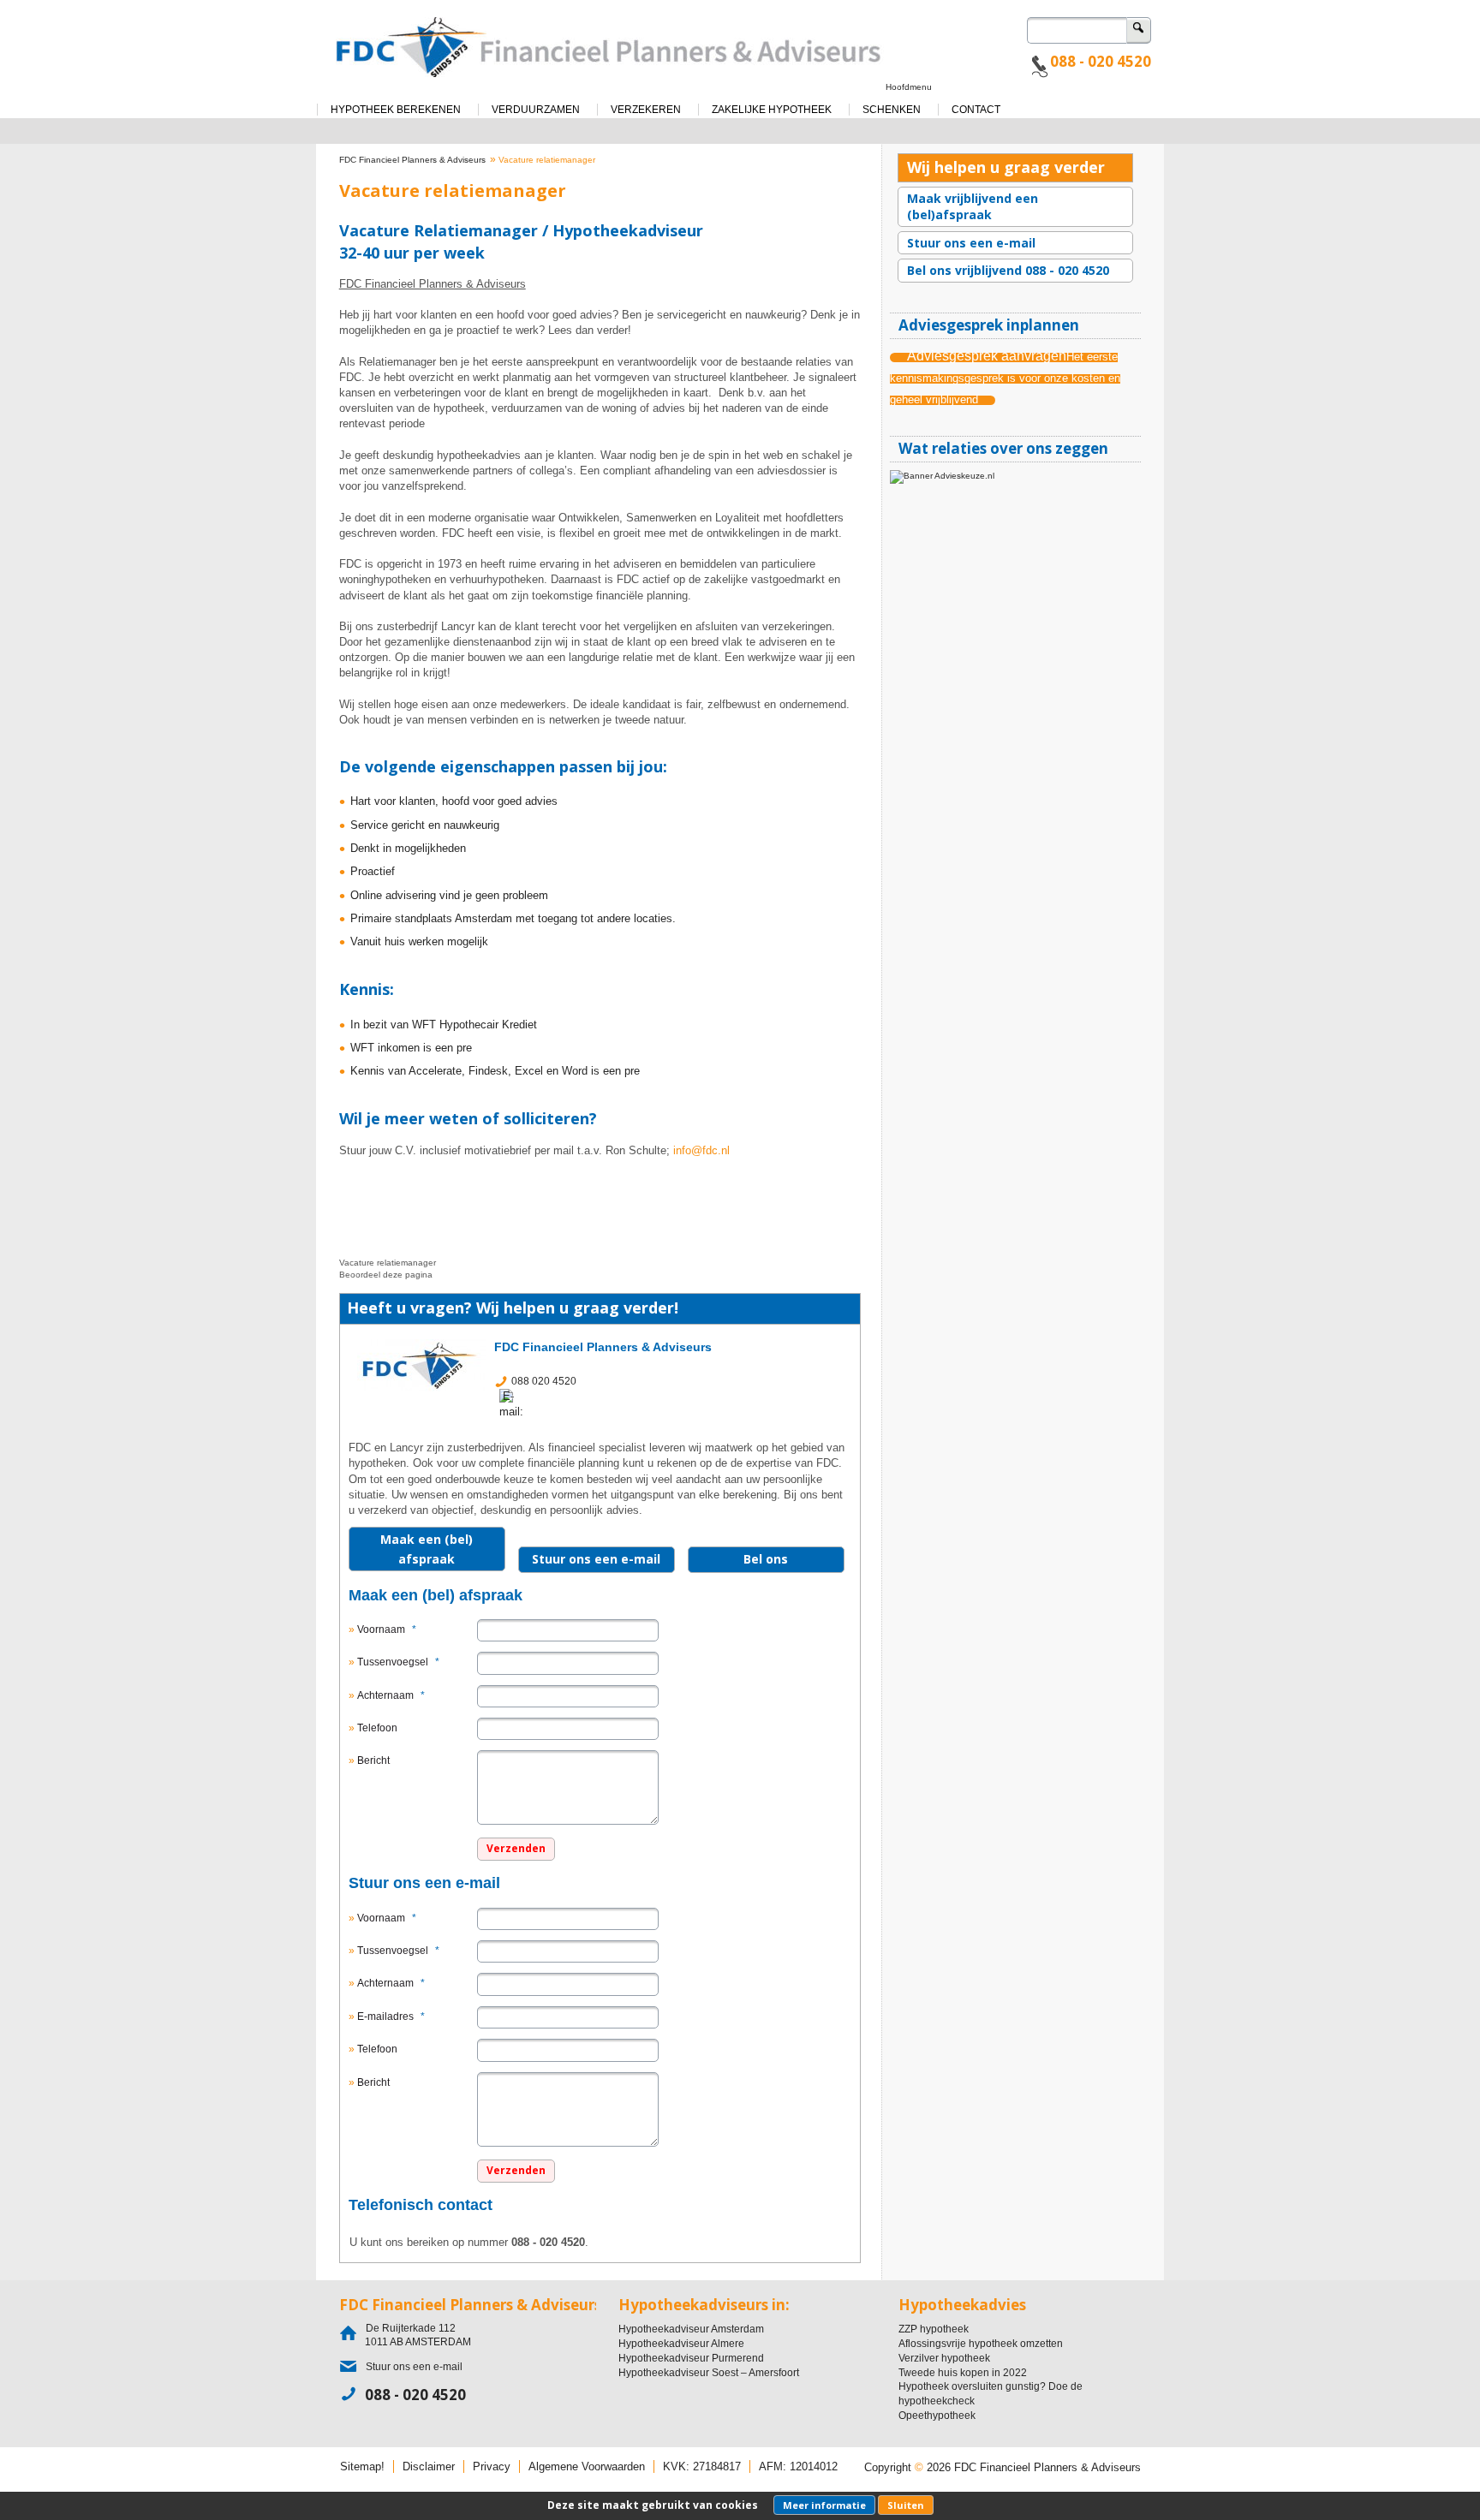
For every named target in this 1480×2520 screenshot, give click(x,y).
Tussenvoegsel (398, 1662)
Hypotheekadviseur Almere (681, 2344)
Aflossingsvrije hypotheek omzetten (981, 2344)
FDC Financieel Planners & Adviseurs (412, 160)
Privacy (492, 2466)
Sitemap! (362, 2466)
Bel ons (766, 1559)
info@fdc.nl (701, 1150)
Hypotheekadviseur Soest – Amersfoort (709, 2373)
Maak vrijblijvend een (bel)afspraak (973, 207)
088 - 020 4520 (1101, 61)
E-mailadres (391, 2017)
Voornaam (387, 1629)
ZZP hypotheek (934, 2329)
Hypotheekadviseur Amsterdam (691, 2329)
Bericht (373, 1760)
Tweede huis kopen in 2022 (963, 2373)
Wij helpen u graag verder (1006, 167)
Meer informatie (824, 2505)
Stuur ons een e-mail (596, 1559)
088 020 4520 (544, 1381)
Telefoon (377, 1728)
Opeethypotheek (937, 2416)
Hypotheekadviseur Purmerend (691, 2358)
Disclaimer (429, 2466)
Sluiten (906, 2505)
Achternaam (391, 1695)
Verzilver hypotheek (944, 2358)
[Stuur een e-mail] (516, 1403)
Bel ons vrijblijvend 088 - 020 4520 (1008, 270)
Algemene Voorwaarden (587, 2466)
